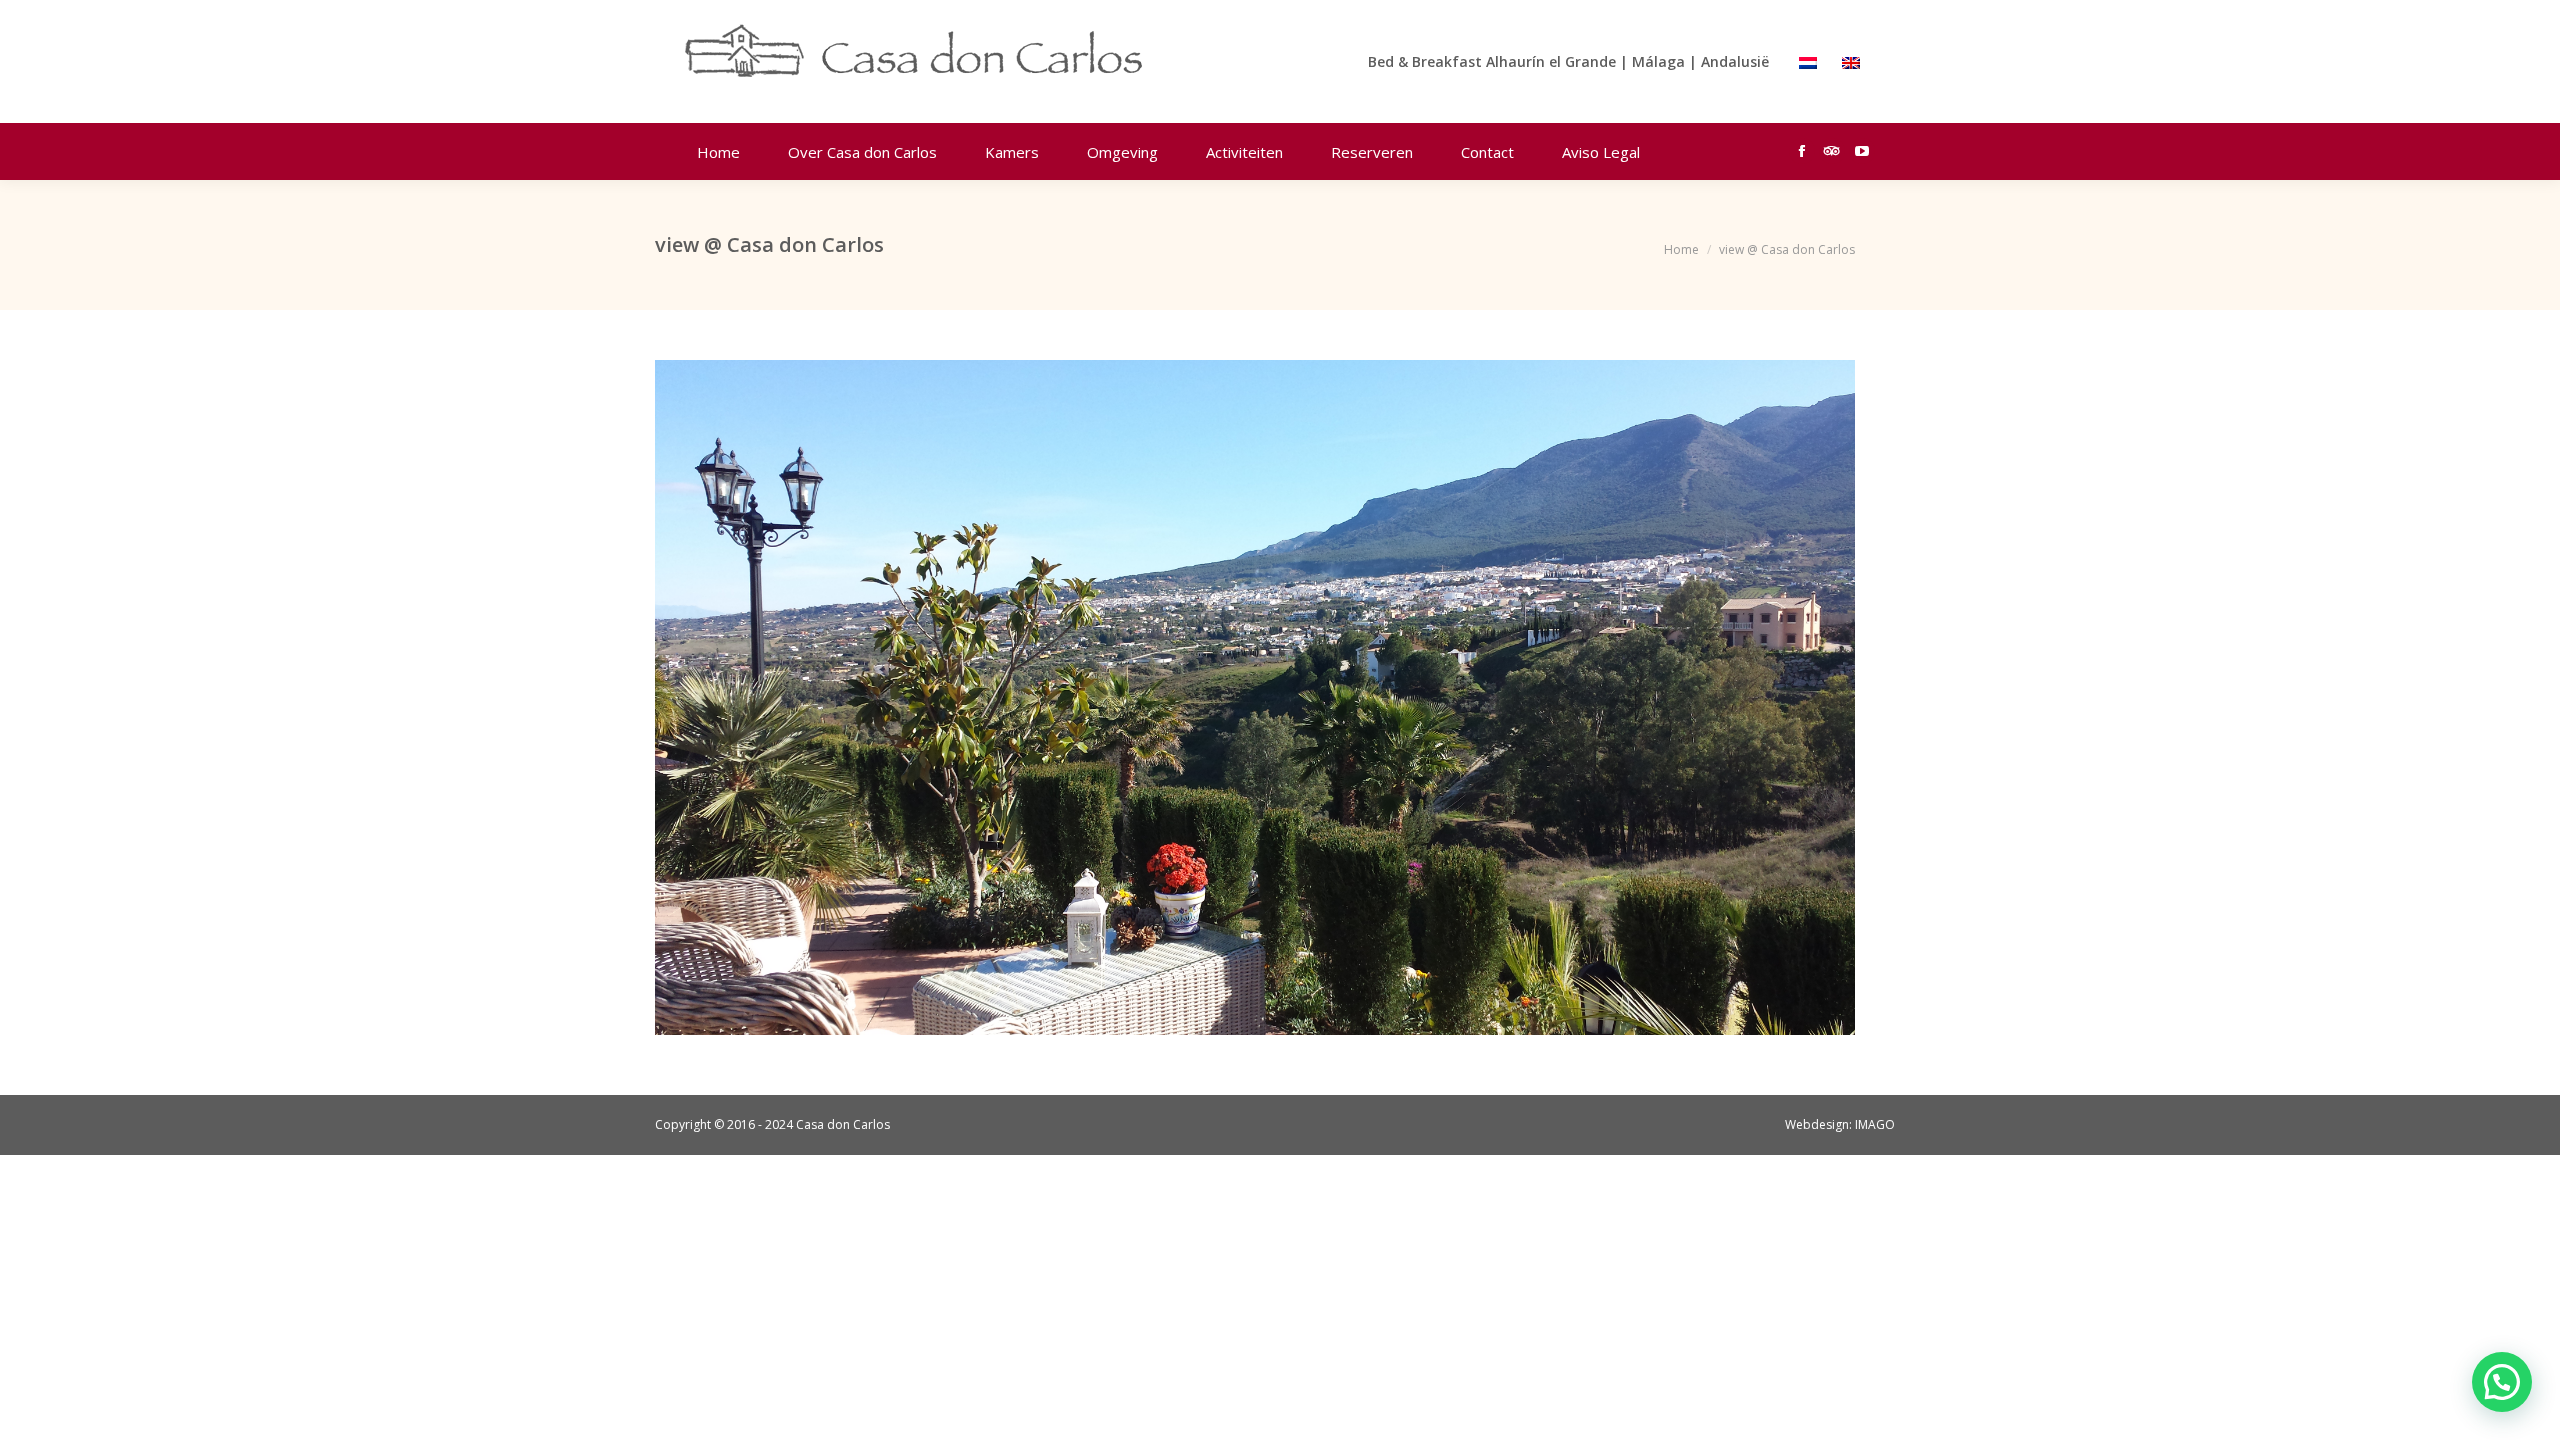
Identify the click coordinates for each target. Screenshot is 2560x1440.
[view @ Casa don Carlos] (1255, 697)
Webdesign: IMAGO (1840, 1124)
